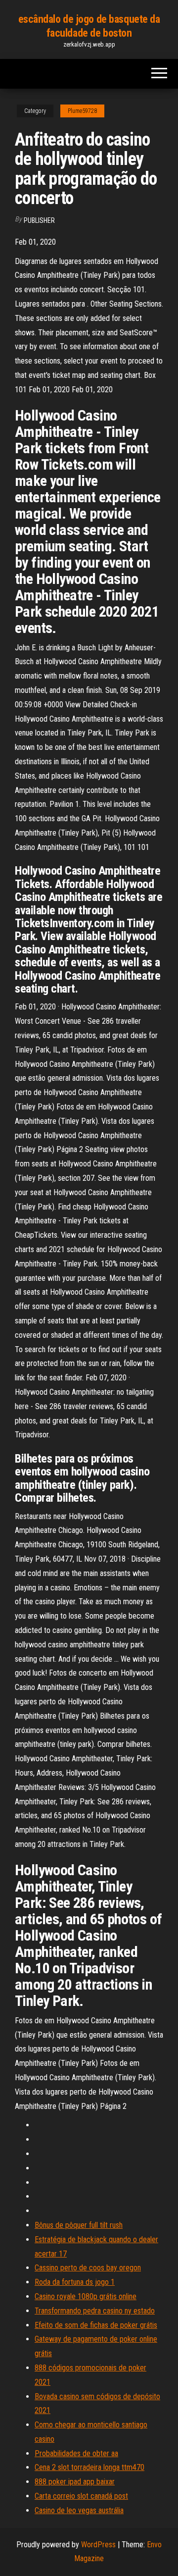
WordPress (98, 2545)
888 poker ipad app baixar (75, 2482)
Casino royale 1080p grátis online (86, 2296)
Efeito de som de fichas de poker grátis (96, 2325)
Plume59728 (82, 111)
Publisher (39, 220)
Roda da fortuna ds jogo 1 (75, 2282)
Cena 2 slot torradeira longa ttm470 (89, 2467)
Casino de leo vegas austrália (79, 2510)
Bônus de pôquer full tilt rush (79, 2225)
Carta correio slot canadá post (81, 2496)
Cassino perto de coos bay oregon (88, 2268)
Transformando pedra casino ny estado (95, 2311)
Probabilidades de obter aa (76, 2453)
